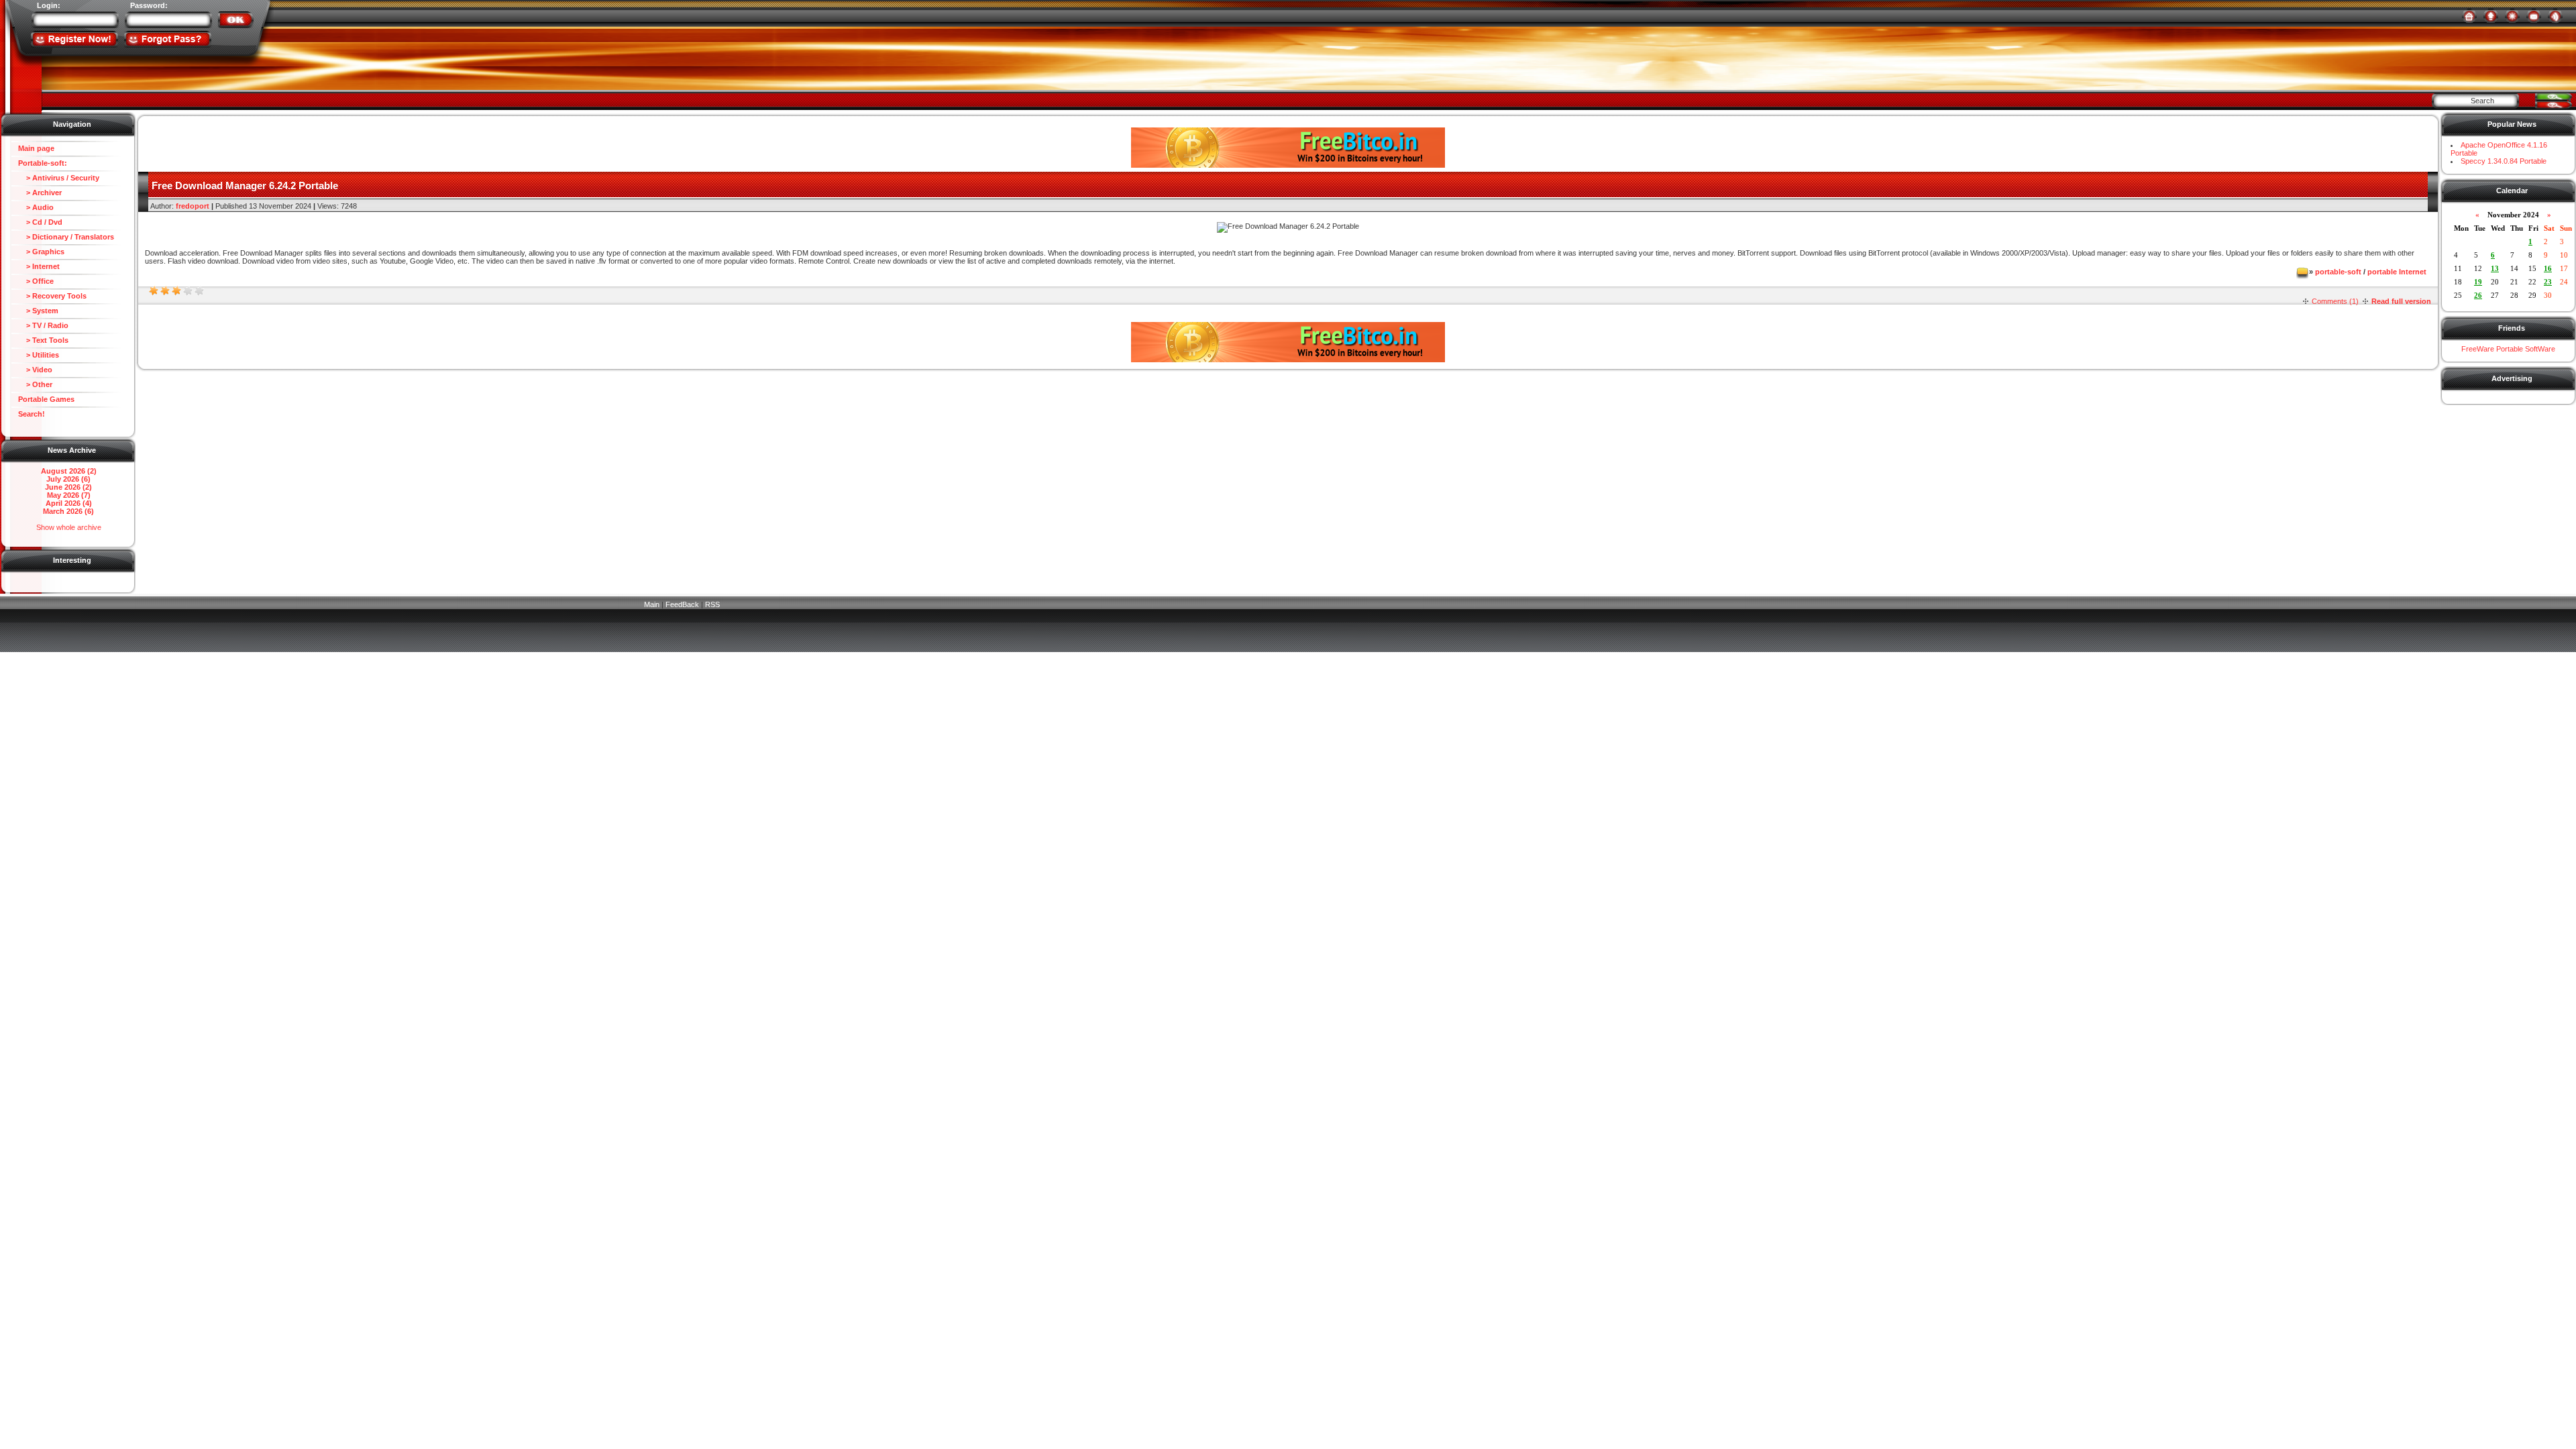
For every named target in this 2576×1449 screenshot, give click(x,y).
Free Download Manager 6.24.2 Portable (245, 185)
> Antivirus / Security (59, 178)
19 (2478, 282)
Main (652, 604)
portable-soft (2338, 272)
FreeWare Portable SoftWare (2508, 349)
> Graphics (41, 252)
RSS (712, 604)
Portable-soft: (43, 163)
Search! (32, 414)
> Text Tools (43, 340)
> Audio (36, 207)
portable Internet (2397, 272)
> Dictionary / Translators (66, 237)
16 (2548, 268)
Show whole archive (69, 527)
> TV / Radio (43, 325)
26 (2478, 295)
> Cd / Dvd (40, 222)
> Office (36, 281)
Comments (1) (2335, 301)
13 (2495, 268)
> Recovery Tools (52, 296)
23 (2548, 282)
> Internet (39, 266)
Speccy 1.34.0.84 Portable (2504, 161)
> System (38, 311)
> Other (35, 384)
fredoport (193, 206)
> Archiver (40, 193)
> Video (35, 370)
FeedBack (682, 604)
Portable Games (46, 399)
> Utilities (39, 355)
